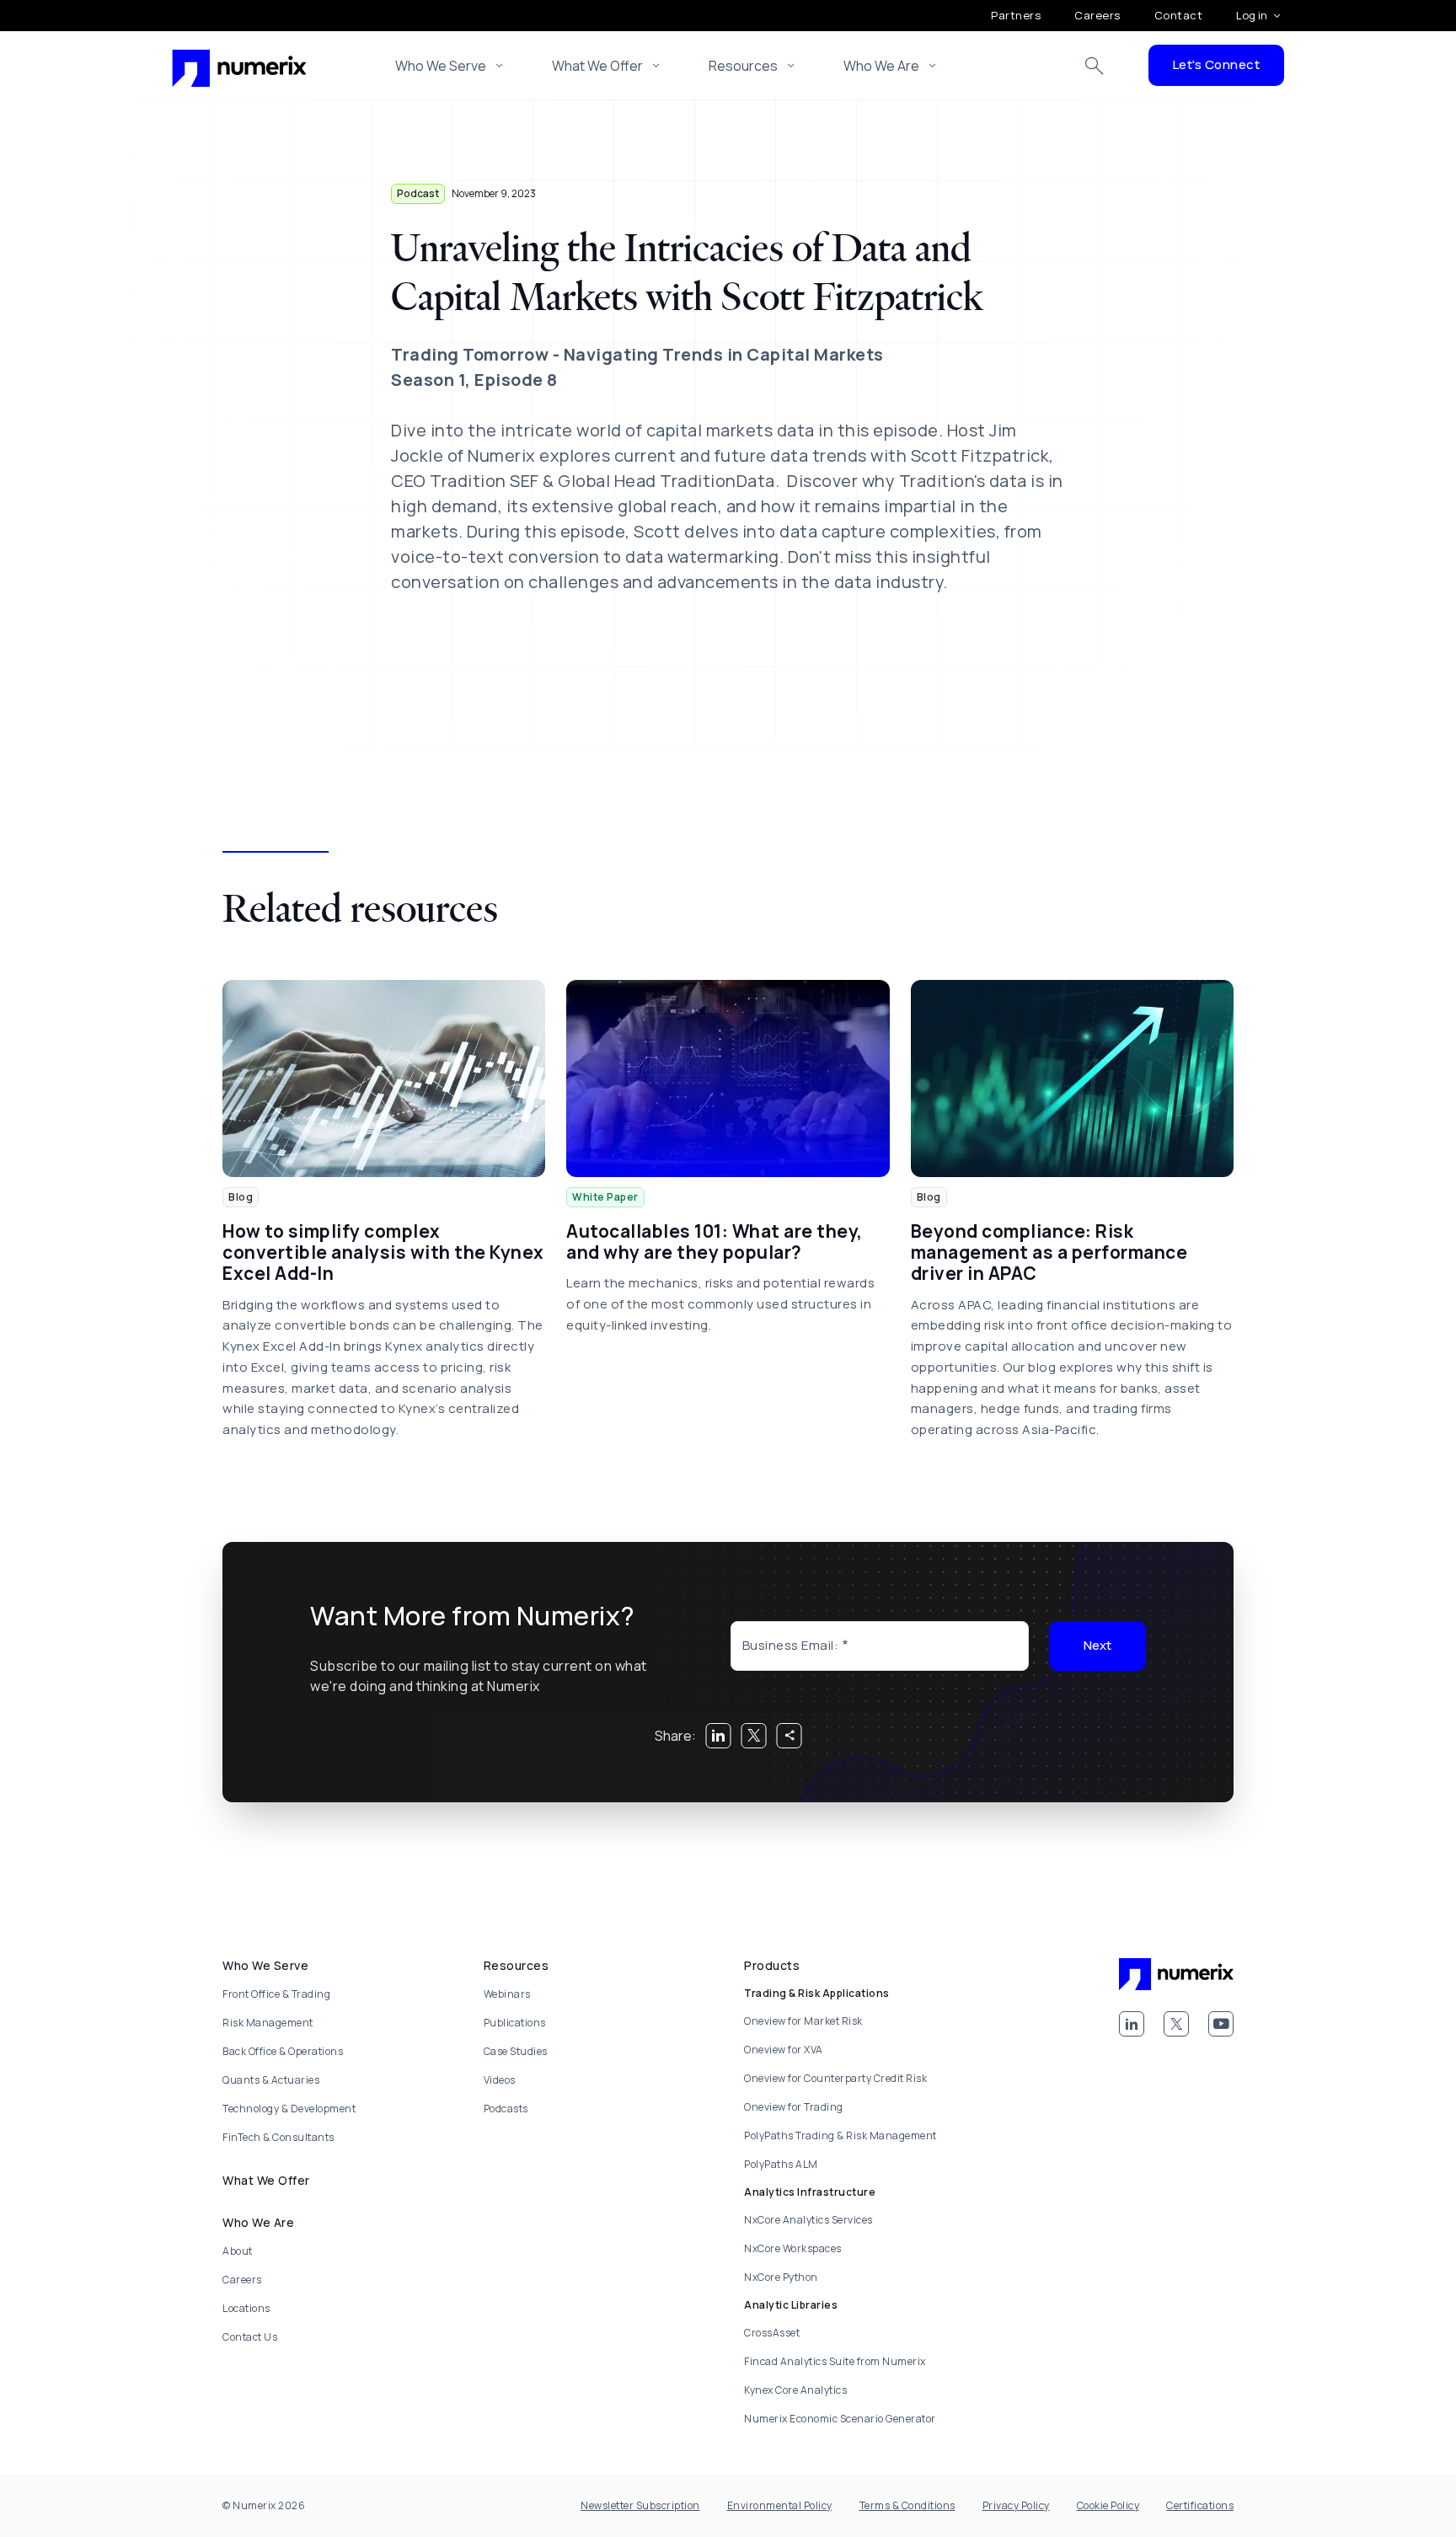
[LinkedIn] (1132, 2024)
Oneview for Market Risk (803, 2021)
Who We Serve (441, 66)
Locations (246, 2308)
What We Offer (597, 66)
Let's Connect (1217, 64)
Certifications (1200, 2505)
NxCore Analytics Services (808, 2220)
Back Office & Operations (283, 2051)
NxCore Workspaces (793, 2248)
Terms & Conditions (907, 2505)
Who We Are (881, 66)
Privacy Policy (1016, 2505)
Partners (1016, 15)
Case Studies (516, 2051)
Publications (515, 2023)
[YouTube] (1221, 2024)
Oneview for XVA (784, 2050)
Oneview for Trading (794, 2107)
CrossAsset (772, 2333)
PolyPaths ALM (781, 2164)
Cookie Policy (1108, 2505)
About (238, 2251)
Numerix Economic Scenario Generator (840, 2419)
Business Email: (791, 1645)
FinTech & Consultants (278, 2137)
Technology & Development (289, 2109)
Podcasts (506, 2109)
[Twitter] (1176, 2024)
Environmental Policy (780, 2505)
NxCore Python (781, 2277)
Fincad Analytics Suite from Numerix (835, 2361)
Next (1097, 1645)
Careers (1097, 15)
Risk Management (268, 2023)
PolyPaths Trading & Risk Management (840, 2136)
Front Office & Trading (276, 1994)
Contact (1179, 15)
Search (1095, 66)
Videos (500, 2080)
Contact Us (250, 2337)
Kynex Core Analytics (795, 2390)
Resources (743, 66)
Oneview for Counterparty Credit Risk (835, 2078)
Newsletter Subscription (640, 2505)
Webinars (507, 1994)
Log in (1252, 15)
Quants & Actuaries (271, 2080)
